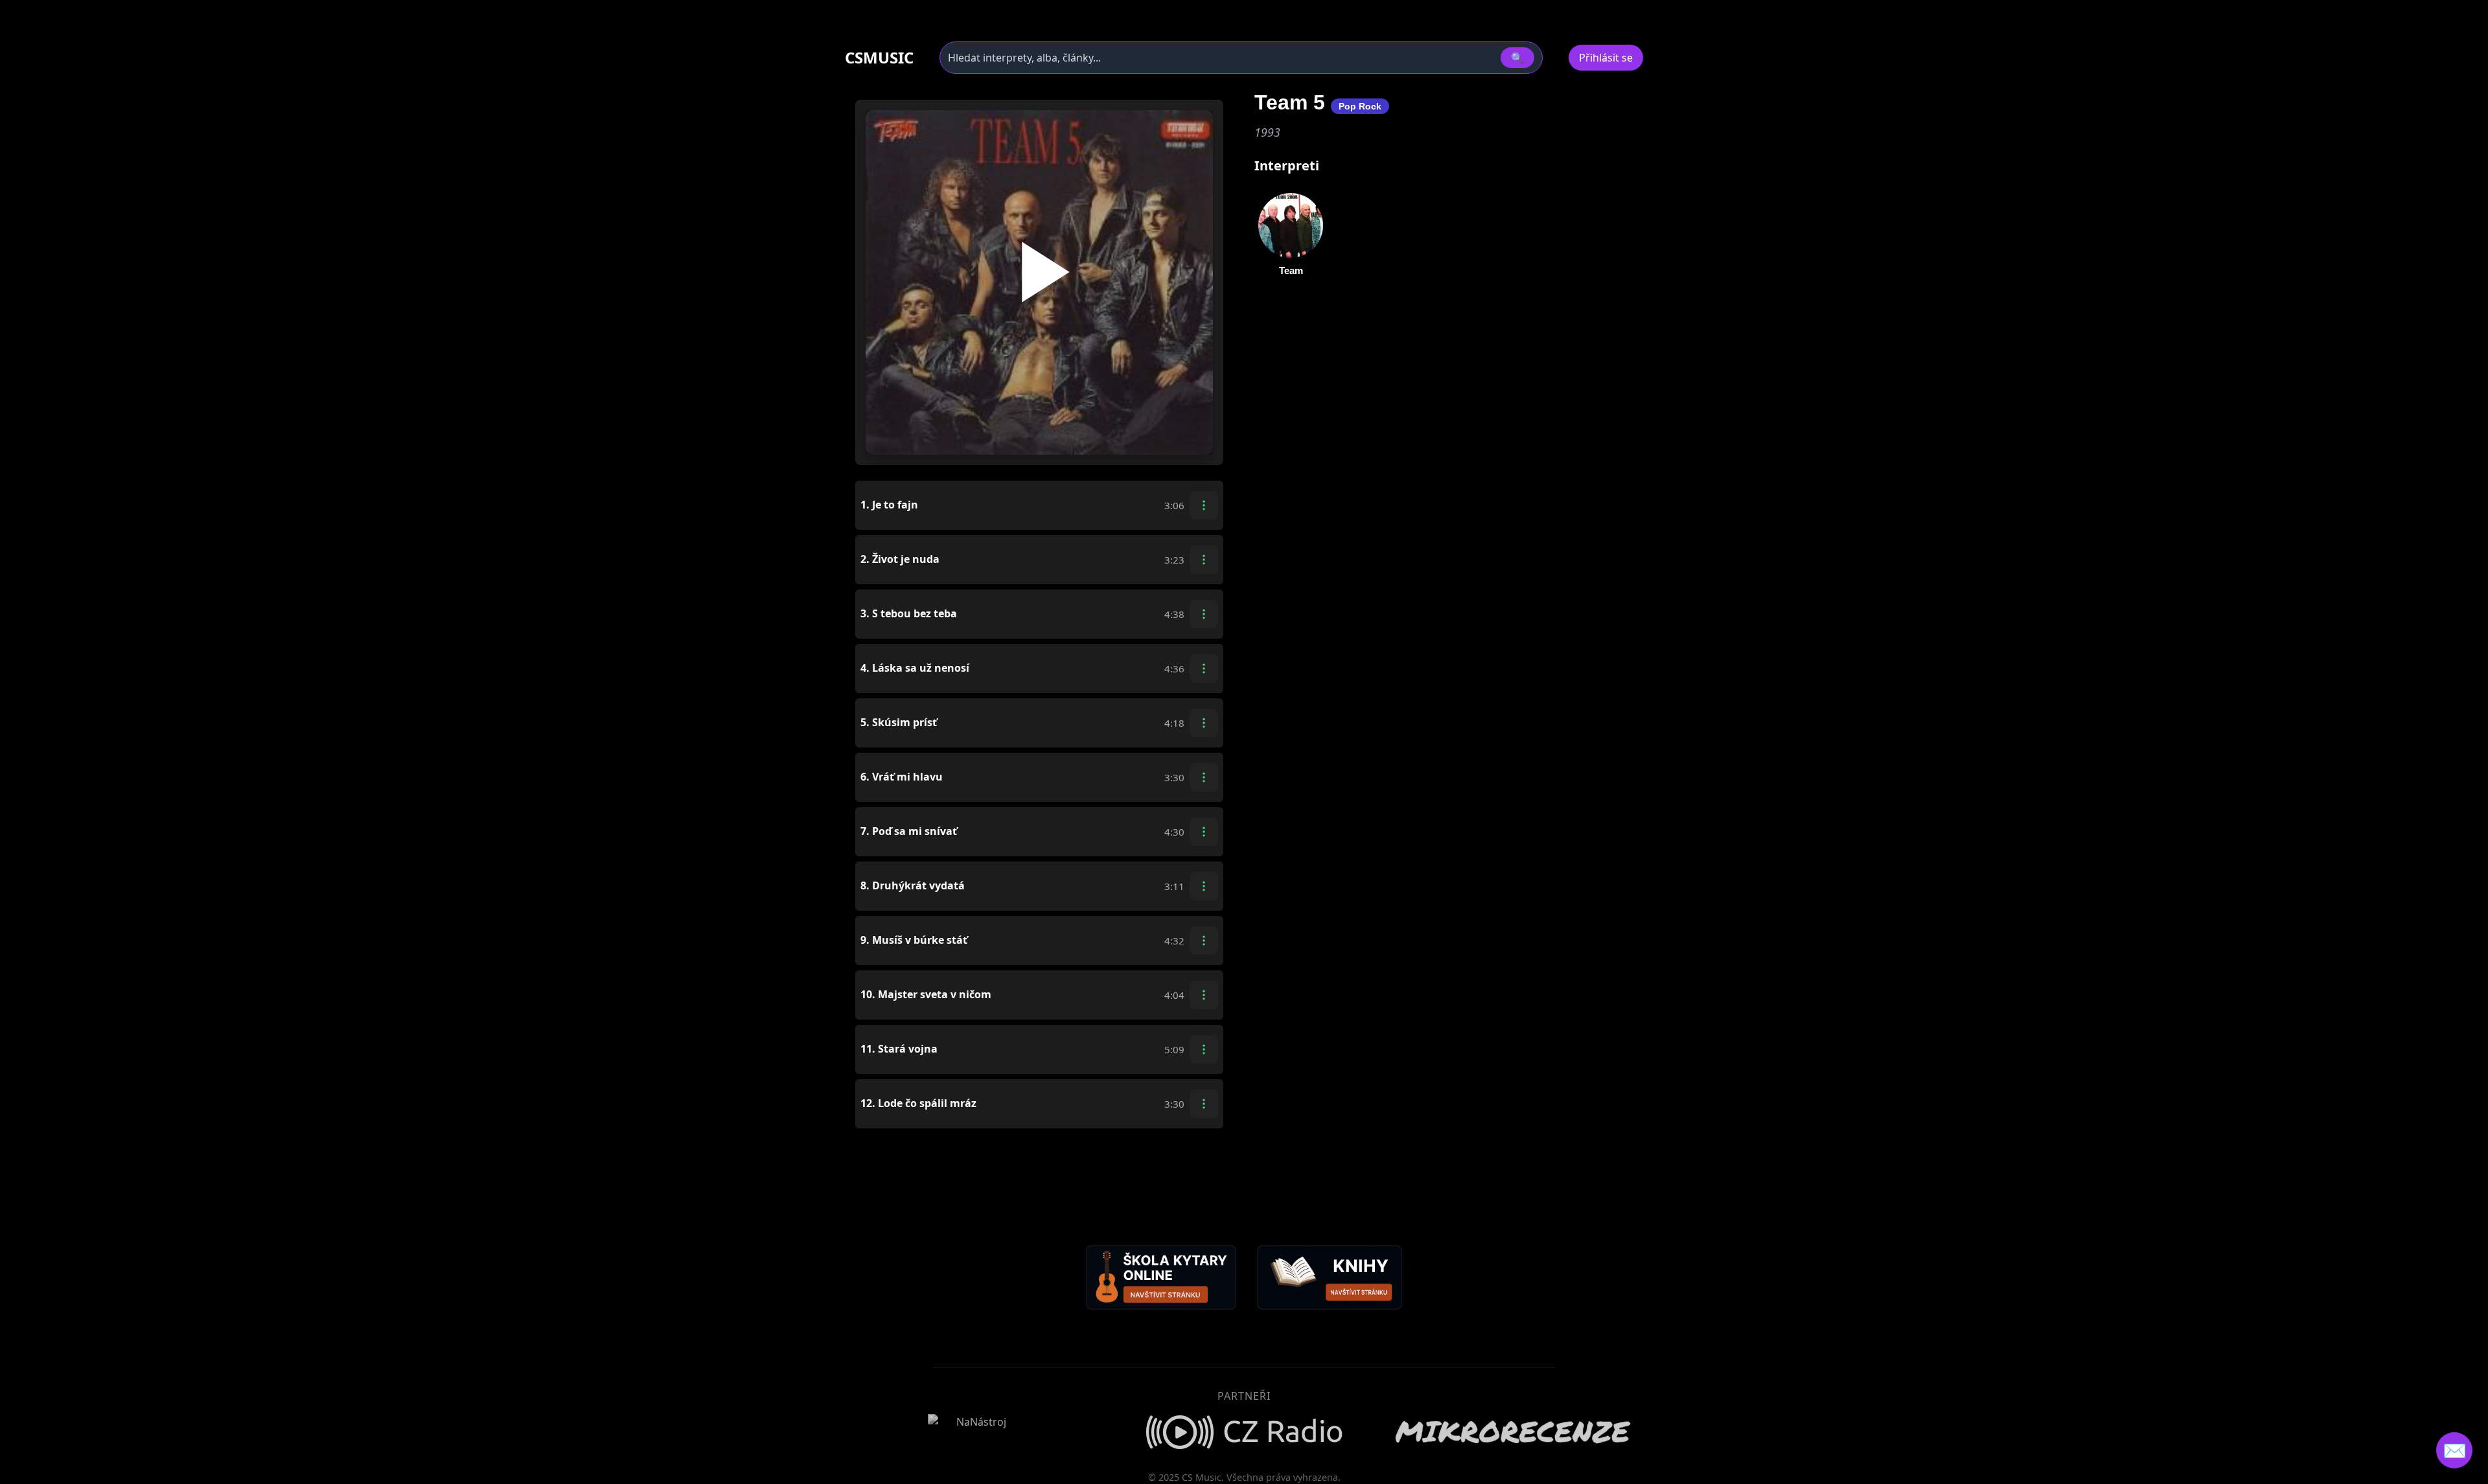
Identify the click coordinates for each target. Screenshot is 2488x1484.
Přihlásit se (1606, 58)
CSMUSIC (879, 58)
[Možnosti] (1204, 505)
